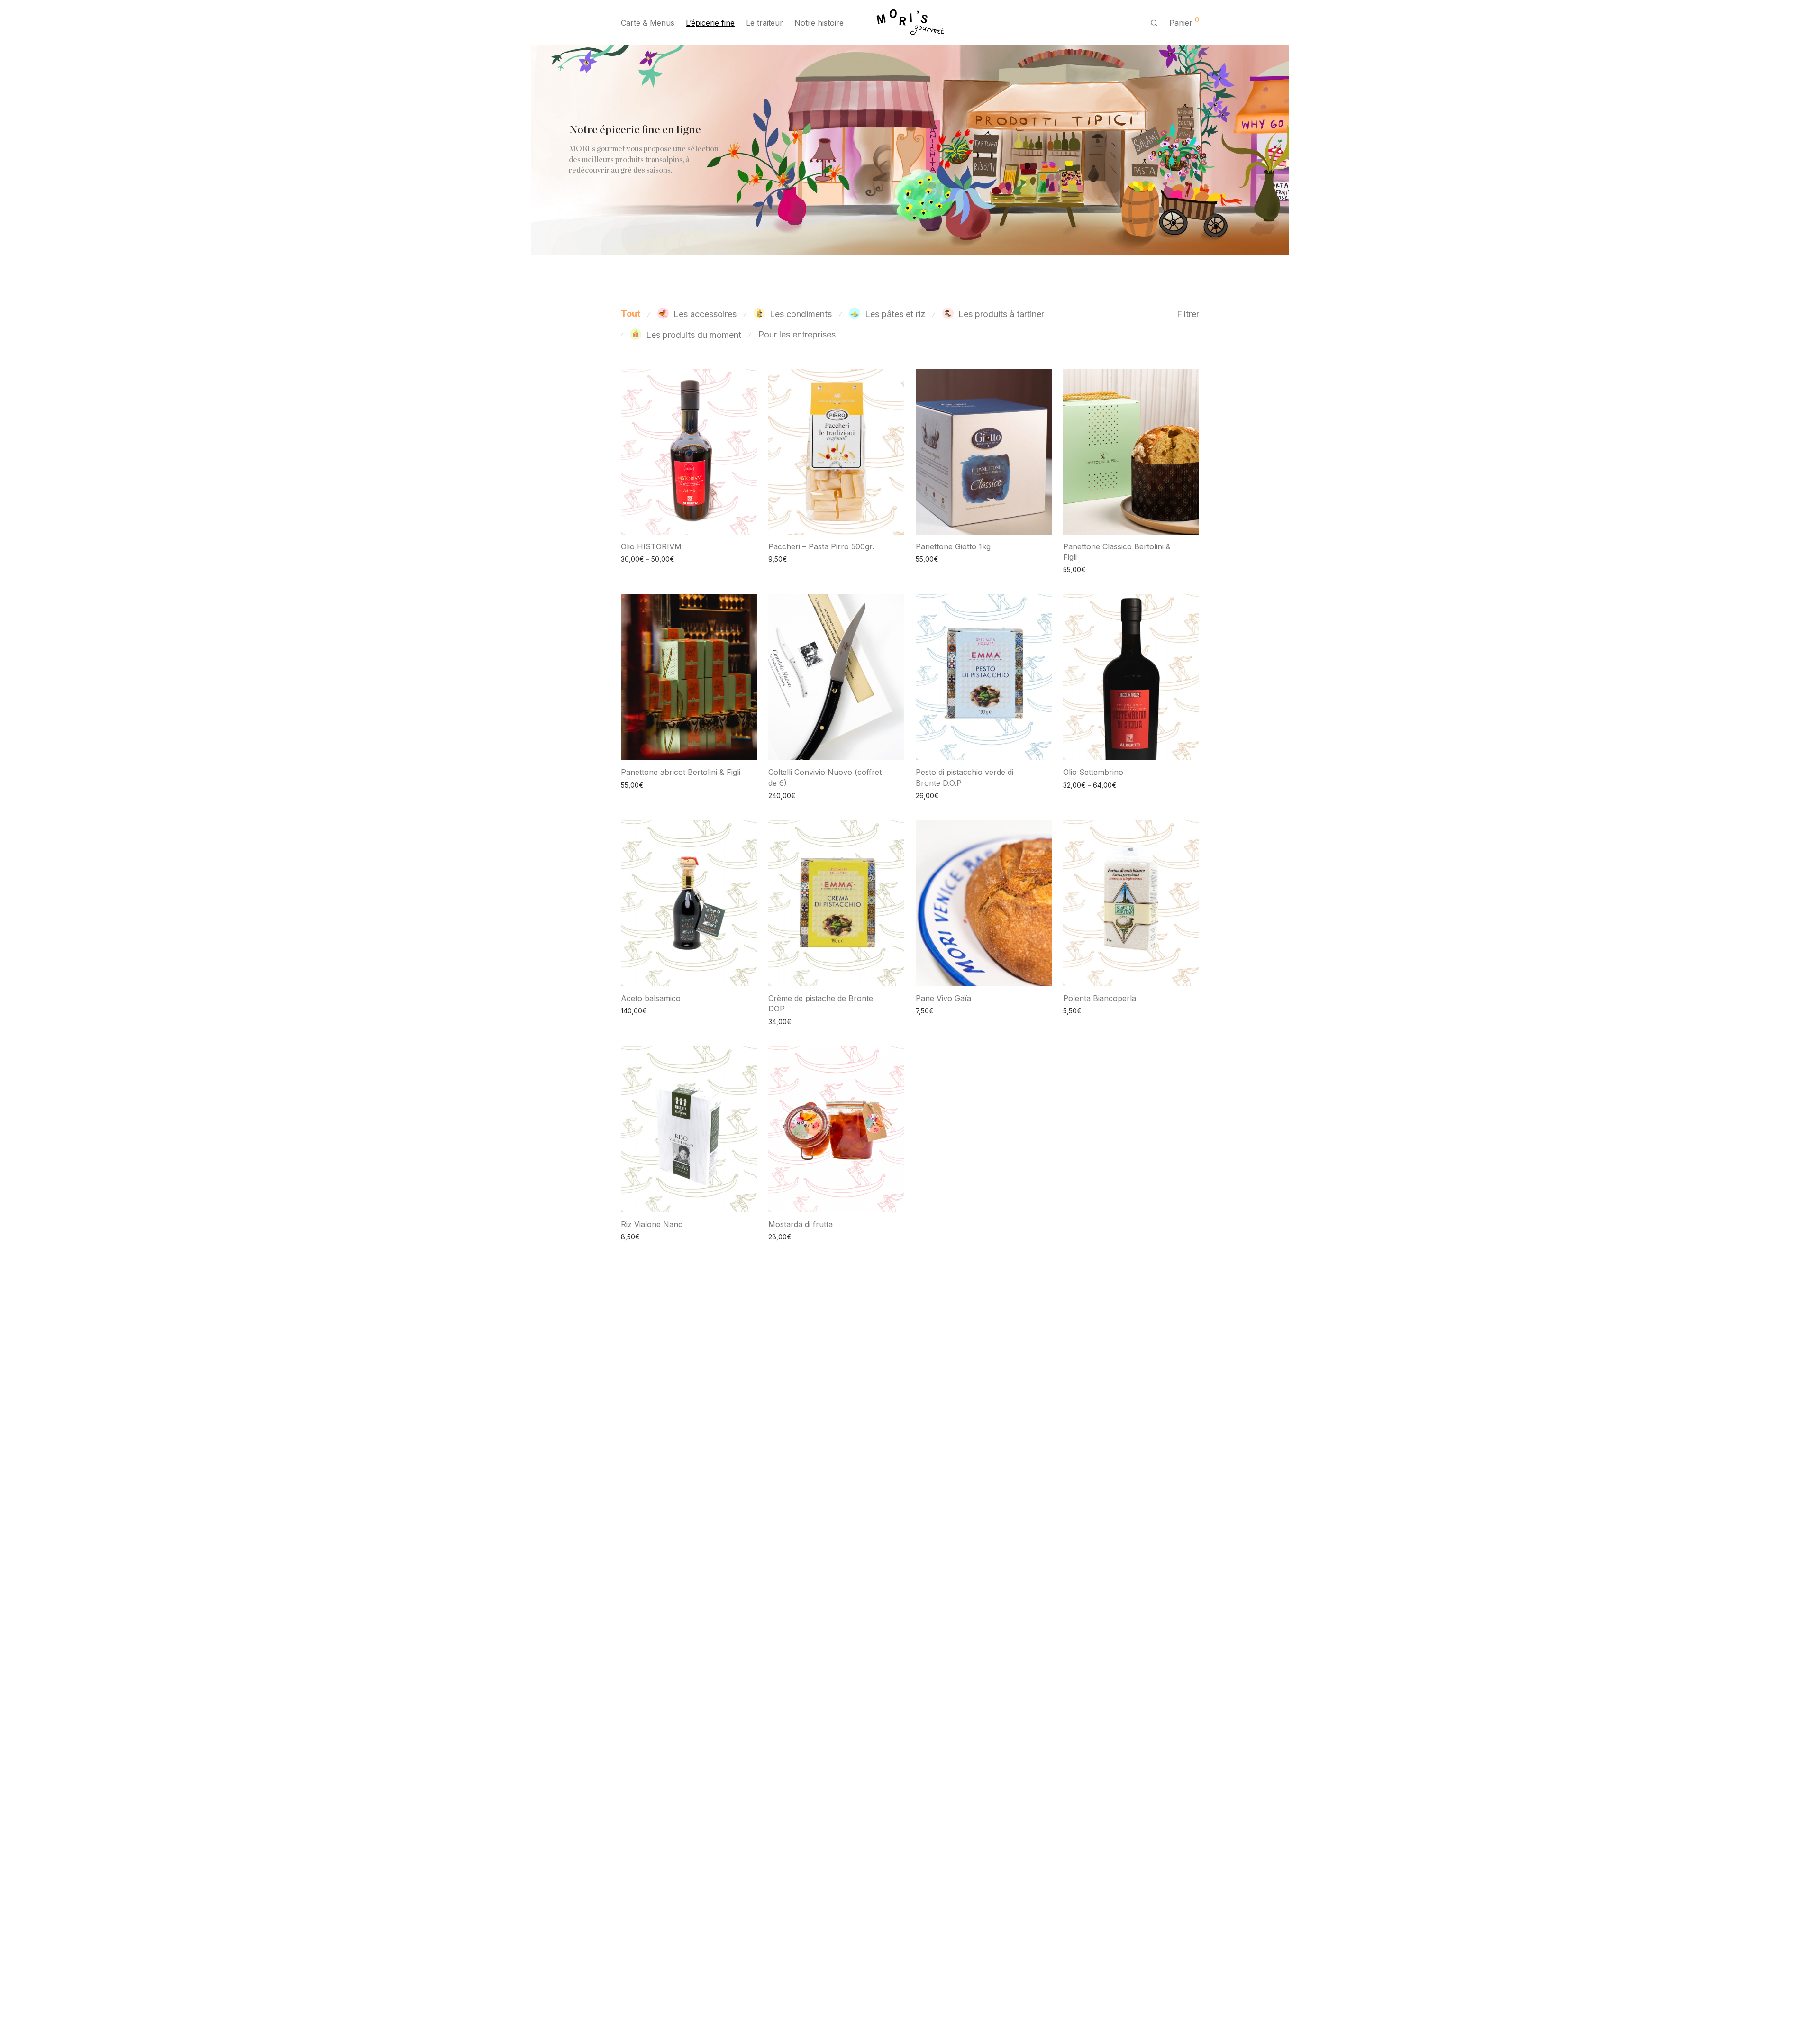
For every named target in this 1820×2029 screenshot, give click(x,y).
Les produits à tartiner (1001, 314)
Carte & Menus (648, 23)
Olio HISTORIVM (651, 546)
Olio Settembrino (1093, 772)
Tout (631, 314)
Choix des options (645, 559)
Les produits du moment (694, 335)
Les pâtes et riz (895, 314)
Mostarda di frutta (801, 1224)
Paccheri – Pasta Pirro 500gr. (821, 546)
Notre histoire (819, 23)
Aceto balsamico (651, 998)
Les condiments (801, 314)
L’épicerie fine (710, 23)
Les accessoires (705, 314)
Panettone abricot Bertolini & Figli (681, 772)
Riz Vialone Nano (652, 1224)
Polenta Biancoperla (1100, 998)
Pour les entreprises (797, 334)
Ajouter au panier (790, 559)
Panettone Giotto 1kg (953, 546)
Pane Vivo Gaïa (943, 998)
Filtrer (1188, 314)
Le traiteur (764, 23)
